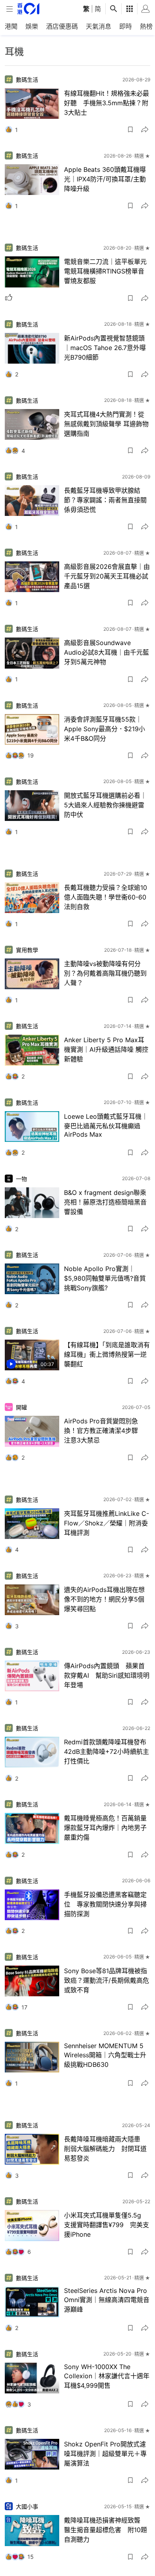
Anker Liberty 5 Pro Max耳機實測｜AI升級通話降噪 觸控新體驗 (106, 1049)
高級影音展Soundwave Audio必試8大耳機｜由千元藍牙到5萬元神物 (107, 652)
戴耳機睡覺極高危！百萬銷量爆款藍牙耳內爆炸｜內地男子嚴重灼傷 (105, 1828)
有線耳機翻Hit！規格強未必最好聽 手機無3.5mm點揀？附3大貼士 (107, 103)
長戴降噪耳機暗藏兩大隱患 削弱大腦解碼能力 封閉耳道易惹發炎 (105, 2149)
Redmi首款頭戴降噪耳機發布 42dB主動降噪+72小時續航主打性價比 (107, 1751)
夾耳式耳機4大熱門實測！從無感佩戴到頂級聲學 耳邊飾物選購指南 (106, 424)
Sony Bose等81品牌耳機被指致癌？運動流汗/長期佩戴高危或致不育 (107, 1980)
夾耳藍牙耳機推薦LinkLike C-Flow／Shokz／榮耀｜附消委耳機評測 (107, 1523)
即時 (126, 26)
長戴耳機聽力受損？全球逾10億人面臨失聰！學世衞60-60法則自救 (106, 897)
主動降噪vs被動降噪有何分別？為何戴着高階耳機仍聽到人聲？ (105, 973)
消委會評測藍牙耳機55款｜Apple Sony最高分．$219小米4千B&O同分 (105, 729)
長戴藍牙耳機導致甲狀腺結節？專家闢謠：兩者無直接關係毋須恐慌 (105, 500)
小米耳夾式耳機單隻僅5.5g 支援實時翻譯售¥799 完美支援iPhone (107, 2225)
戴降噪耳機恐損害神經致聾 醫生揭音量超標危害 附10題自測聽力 (106, 2530)
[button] (130, 130)
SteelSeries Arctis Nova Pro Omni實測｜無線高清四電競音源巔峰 (107, 2300)
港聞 (11, 26)
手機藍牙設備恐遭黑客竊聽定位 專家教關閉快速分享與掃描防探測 (105, 1904)
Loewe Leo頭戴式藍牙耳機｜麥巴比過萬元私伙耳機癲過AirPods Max (106, 1125)
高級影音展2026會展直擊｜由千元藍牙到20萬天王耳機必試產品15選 (107, 576)
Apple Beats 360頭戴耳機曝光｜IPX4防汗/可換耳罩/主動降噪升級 (105, 179)
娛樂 (32, 26)
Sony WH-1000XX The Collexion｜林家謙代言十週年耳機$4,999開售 (107, 2376)
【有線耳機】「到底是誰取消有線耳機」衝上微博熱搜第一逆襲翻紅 (107, 1354)
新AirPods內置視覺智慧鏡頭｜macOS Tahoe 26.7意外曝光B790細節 (105, 348)
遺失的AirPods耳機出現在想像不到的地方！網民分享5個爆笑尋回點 (104, 1599)
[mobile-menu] (10, 9)
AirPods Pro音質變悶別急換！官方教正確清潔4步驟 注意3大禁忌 (104, 1431)
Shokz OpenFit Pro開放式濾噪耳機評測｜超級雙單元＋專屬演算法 (105, 2454)
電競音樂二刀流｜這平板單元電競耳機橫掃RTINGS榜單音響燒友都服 (105, 271)
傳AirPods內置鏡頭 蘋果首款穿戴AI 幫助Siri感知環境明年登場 (107, 1675)
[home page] (28, 9)
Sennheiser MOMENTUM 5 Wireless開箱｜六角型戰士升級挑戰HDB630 (105, 2055)
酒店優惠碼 (62, 26)
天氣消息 (99, 26)
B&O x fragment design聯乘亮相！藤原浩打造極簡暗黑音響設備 (105, 1202)
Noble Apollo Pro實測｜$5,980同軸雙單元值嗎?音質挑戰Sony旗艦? (105, 1278)
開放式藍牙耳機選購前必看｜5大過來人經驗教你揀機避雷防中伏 (105, 805)
